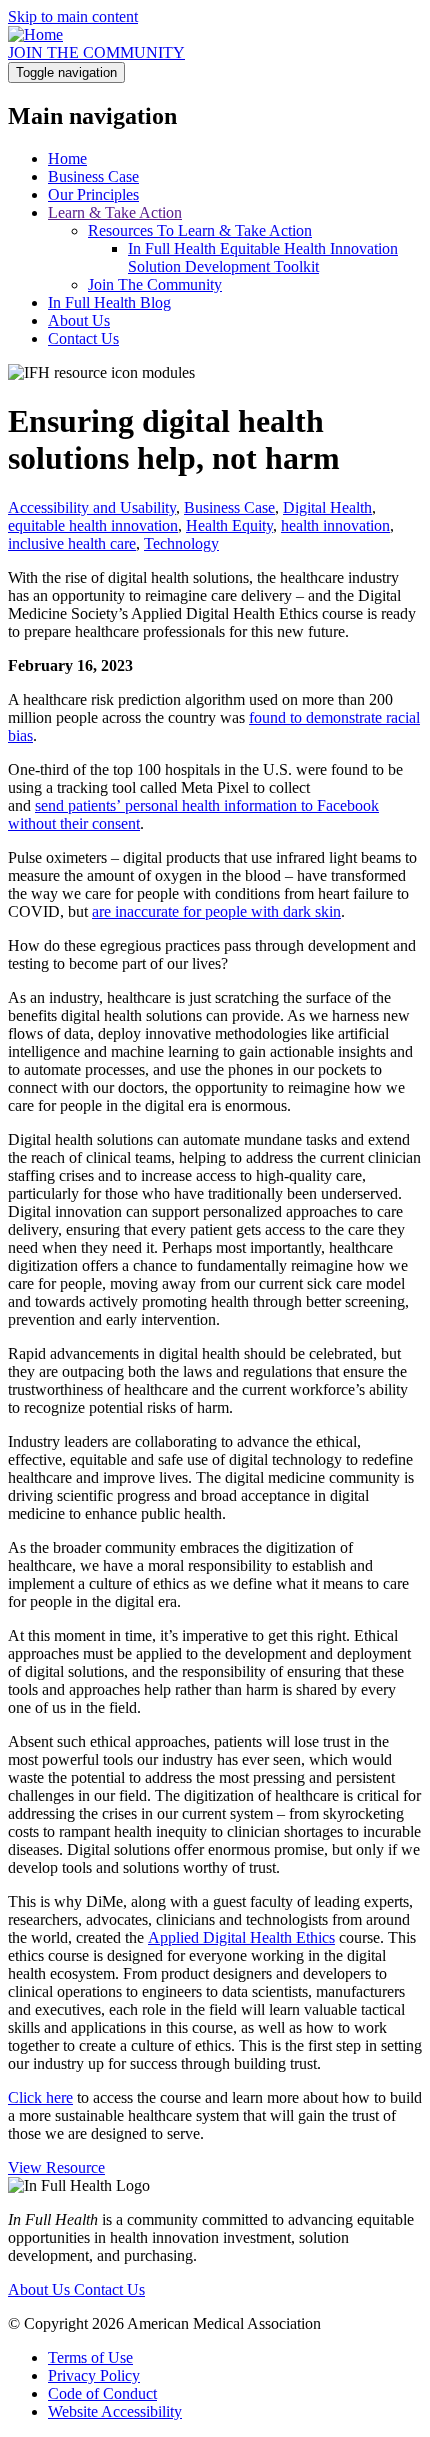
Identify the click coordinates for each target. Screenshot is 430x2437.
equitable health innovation (93, 525)
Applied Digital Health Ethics (241, 1937)
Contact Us (83, 338)
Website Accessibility (115, 2411)
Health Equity (229, 525)
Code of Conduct (102, 2393)
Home (67, 158)
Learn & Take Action (115, 212)
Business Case (93, 176)
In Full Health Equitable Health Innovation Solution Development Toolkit (263, 257)
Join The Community (155, 284)
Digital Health (327, 507)
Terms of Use (90, 2357)
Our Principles (93, 194)
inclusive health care (72, 543)
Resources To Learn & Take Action (200, 230)
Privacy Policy (94, 2375)
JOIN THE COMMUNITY (96, 52)
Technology (181, 543)
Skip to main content (73, 16)
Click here (40, 2097)
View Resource (56, 2167)
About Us (79, 320)
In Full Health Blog (109, 302)
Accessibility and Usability (92, 507)
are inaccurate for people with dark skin (216, 911)
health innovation (335, 525)
